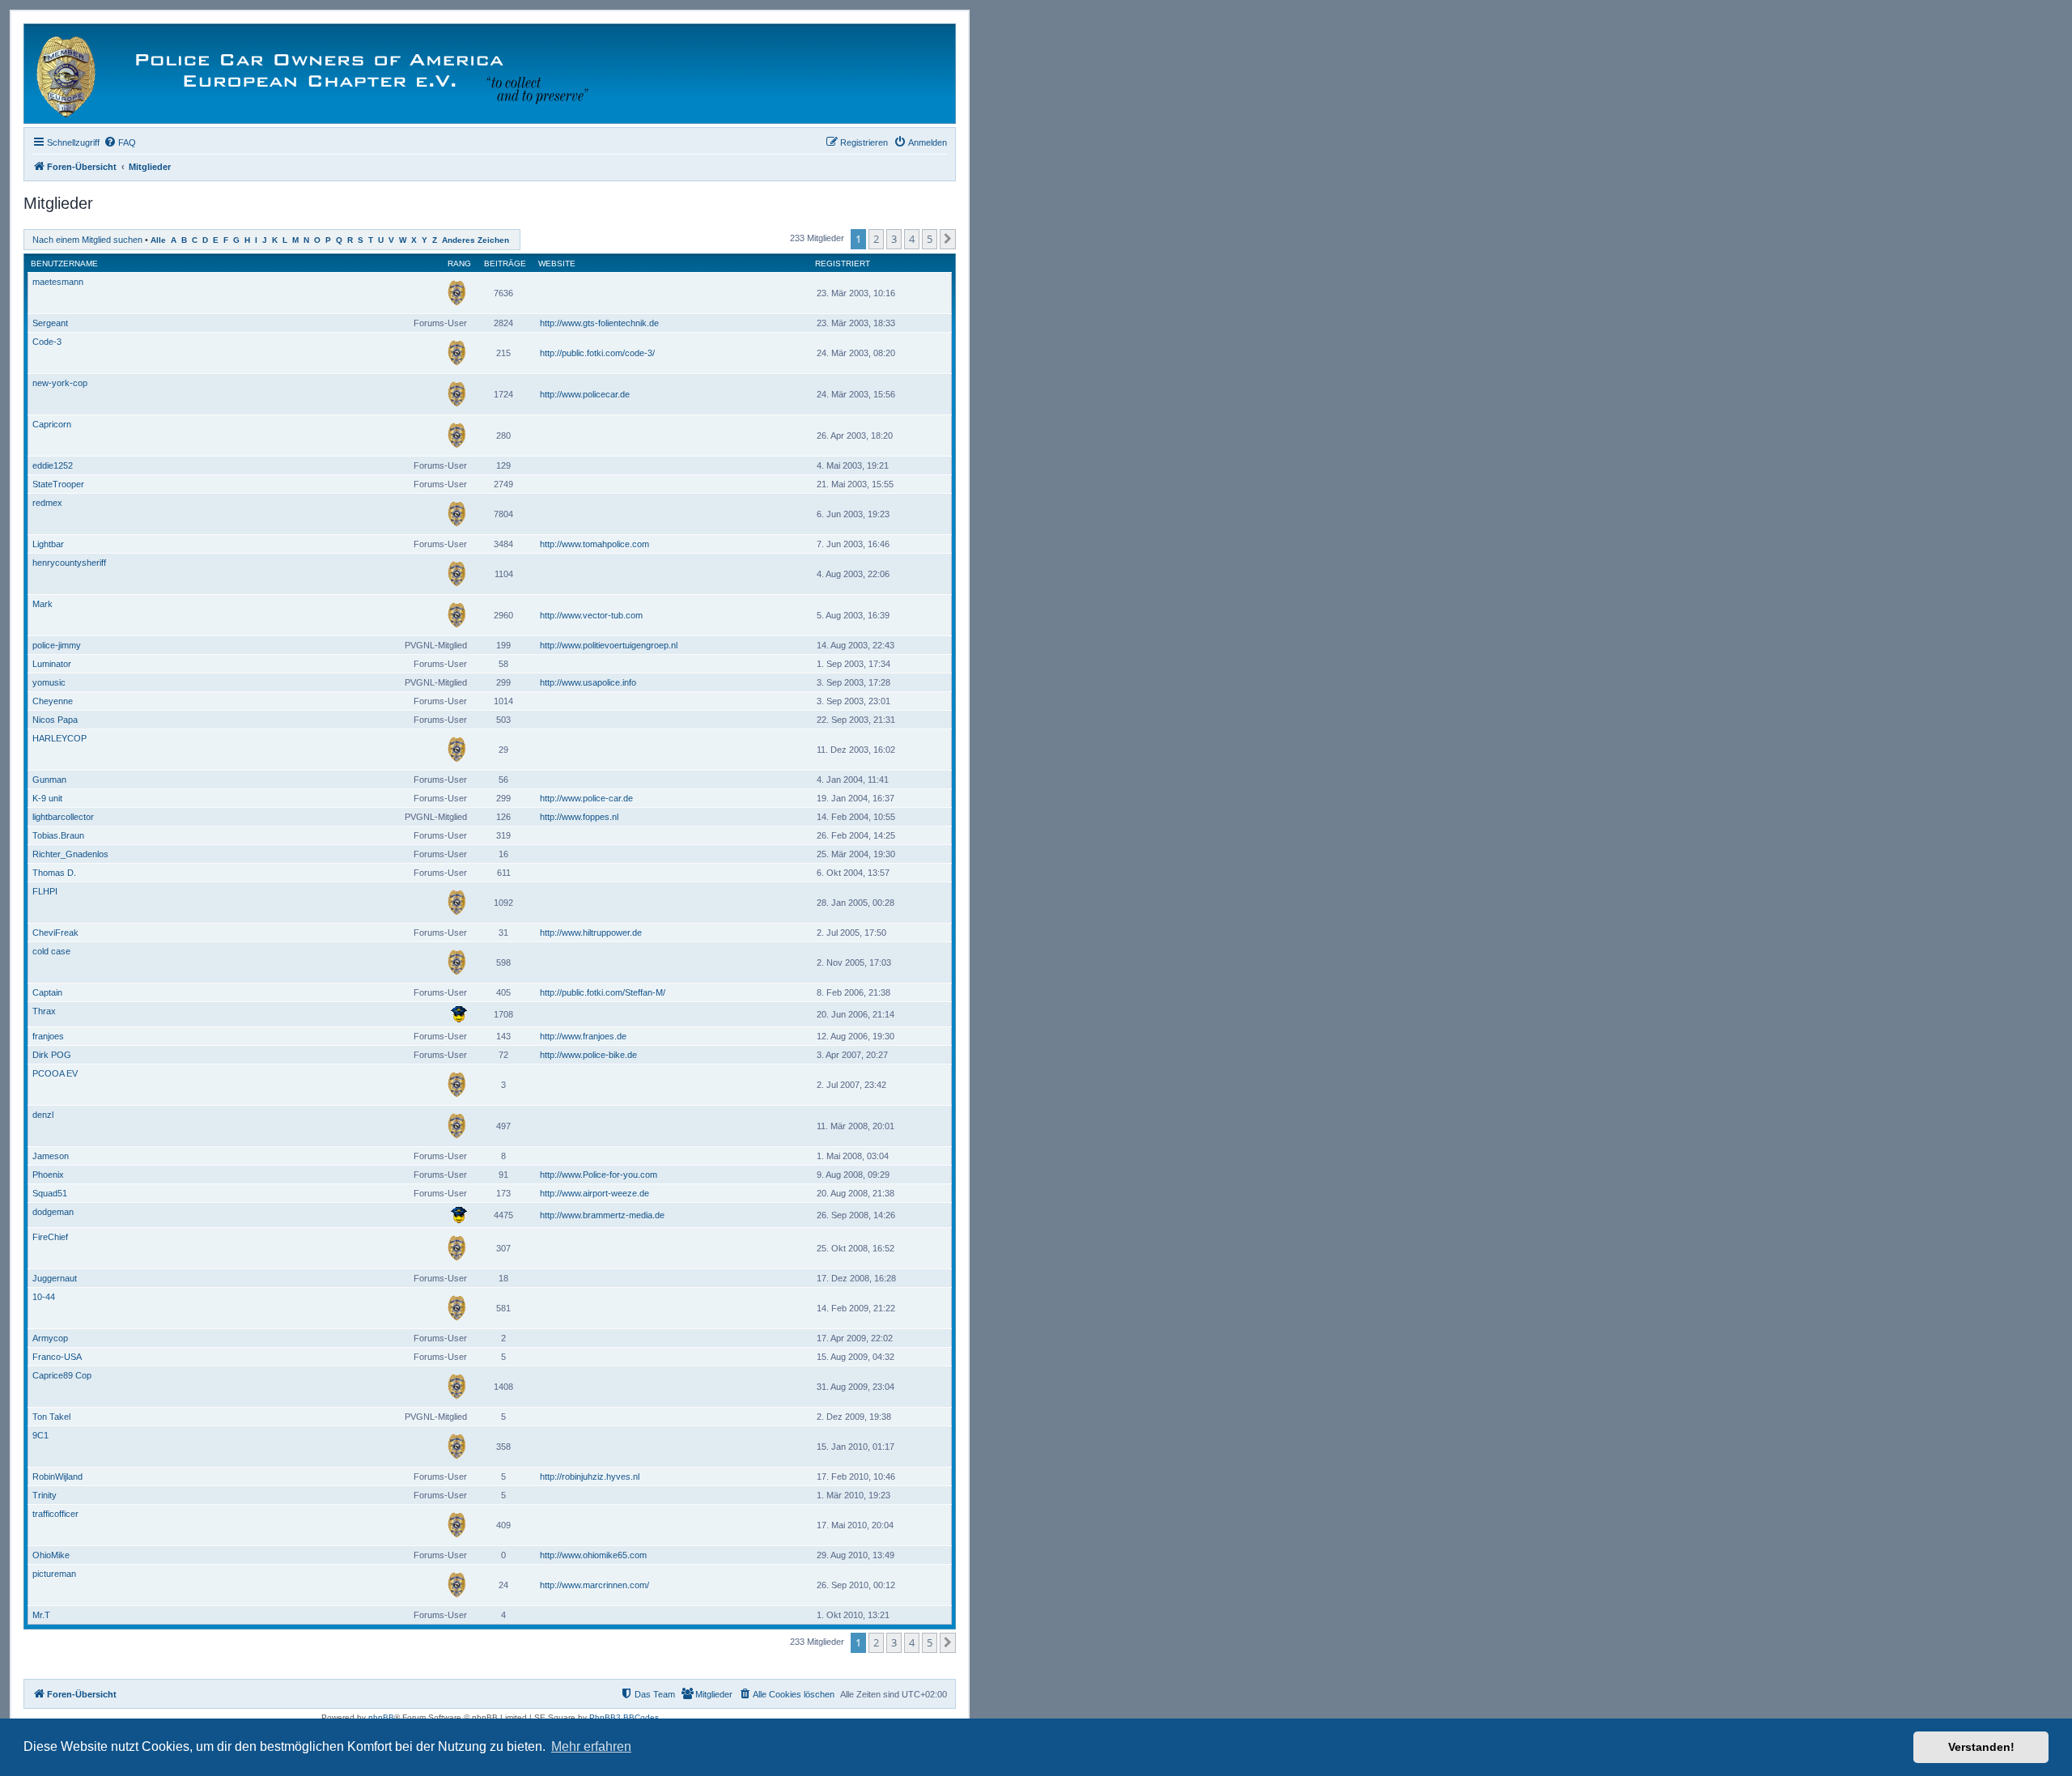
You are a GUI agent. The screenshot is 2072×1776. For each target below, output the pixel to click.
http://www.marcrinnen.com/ (594, 1585)
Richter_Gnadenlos (70, 854)
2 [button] (876, 239)
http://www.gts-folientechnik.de (599, 323)
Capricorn (52, 424)
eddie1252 (53, 465)
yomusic (49, 682)
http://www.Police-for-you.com (599, 1175)
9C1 (40, 1435)
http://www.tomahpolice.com (594, 544)
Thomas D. (54, 873)
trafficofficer (55, 1514)
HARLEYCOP (59, 738)
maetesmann (58, 282)
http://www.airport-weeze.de (594, 1193)
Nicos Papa (55, 720)
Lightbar (48, 544)
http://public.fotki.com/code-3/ (597, 353)
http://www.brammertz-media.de (602, 1215)
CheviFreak (55, 933)
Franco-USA (57, 1357)
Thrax (44, 1011)
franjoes (48, 1036)
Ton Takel (51, 1417)
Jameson (51, 1156)
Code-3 (47, 342)
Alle (158, 240)
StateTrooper (58, 484)
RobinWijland (57, 1476)
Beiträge (505, 263)
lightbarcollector (63, 817)
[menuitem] (120, 142)
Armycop (50, 1338)
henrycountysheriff (69, 563)
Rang (459, 263)
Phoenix (48, 1175)
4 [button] (912, 239)
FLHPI (45, 891)
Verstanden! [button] (1981, 1747)
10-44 (44, 1297)
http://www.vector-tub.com (591, 615)
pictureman (54, 1574)
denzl (43, 1115)
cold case (51, 951)
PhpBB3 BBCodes (624, 1717)
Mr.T (41, 1615)
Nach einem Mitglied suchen (87, 240)
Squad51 (50, 1193)
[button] (948, 239)
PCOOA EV (55, 1073)
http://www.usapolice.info (588, 682)
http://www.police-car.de (586, 798)
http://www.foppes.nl (579, 817)
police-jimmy (57, 645)
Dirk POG (52, 1055)
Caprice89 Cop (62, 1375)
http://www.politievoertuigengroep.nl (609, 645)
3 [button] (894, 239)
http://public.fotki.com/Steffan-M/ (603, 992)
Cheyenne (53, 701)
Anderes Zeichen (476, 240)
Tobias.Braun (58, 835)
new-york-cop (60, 383)
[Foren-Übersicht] (321, 74)
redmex (47, 503)
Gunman (49, 780)
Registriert (843, 263)
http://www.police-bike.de (588, 1055)
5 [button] (930, 239)
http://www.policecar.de (585, 394)
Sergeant (50, 323)
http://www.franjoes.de (583, 1036)
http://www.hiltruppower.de (591, 933)
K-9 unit (47, 798)
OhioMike (51, 1555)
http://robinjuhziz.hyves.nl (590, 1476)
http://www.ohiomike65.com (593, 1555)
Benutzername (64, 263)
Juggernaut (55, 1278)
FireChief (50, 1237)
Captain (47, 992)
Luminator (52, 664)
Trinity (45, 1495)
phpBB (381, 1717)
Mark (42, 604)
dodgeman (53, 1212)
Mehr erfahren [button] (591, 1746)
